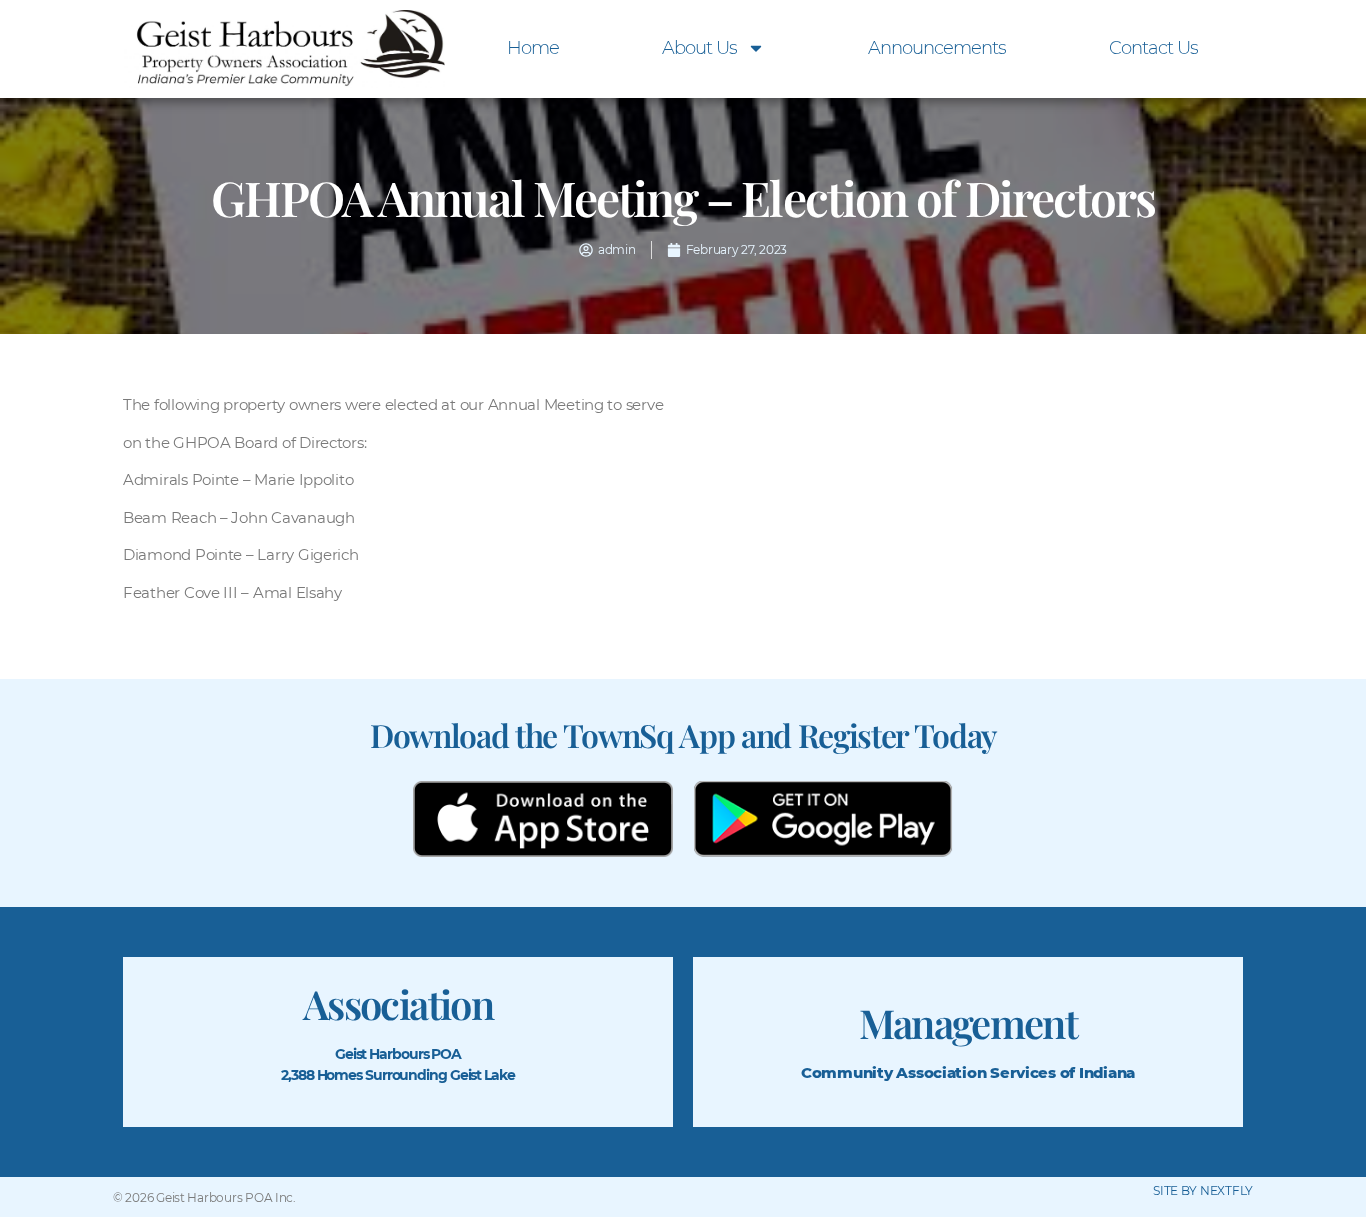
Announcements (937, 48)
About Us (699, 48)
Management (968, 1022)
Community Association (893, 1072)
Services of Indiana (1062, 1072)
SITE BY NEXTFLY (1203, 1190)
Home (533, 48)
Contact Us (1153, 48)
